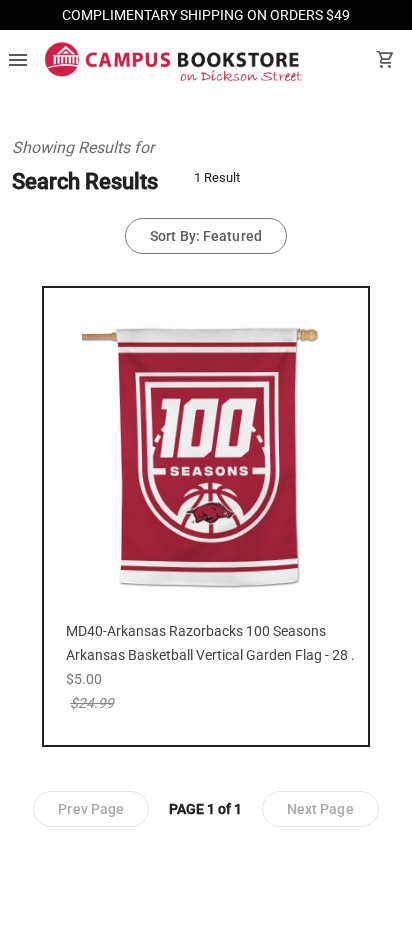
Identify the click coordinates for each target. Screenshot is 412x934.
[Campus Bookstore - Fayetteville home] (173, 62)
